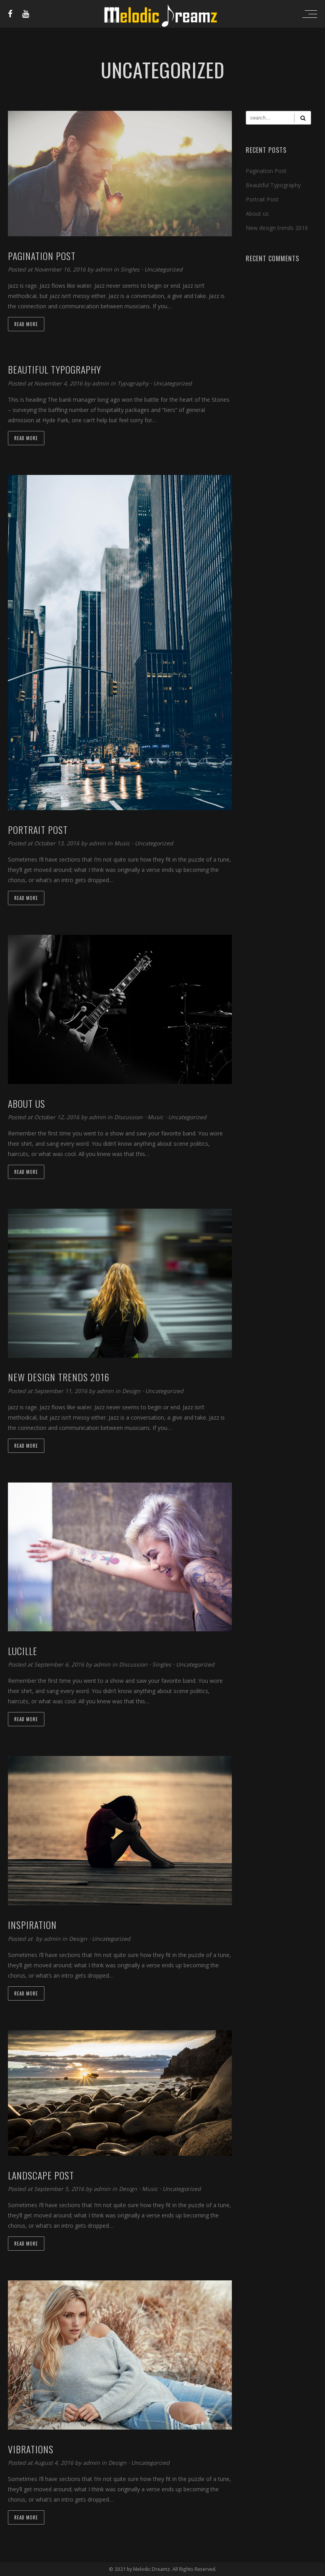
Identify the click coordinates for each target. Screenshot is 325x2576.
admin (104, 269)
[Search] (303, 118)
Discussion (128, 1117)
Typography (133, 383)
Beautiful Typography (273, 185)
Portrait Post (262, 199)
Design (131, 1391)
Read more (26, 324)
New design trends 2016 (277, 228)
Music (122, 843)
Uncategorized (163, 269)
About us (257, 214)
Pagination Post (266, 171)
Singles (130, 269)
